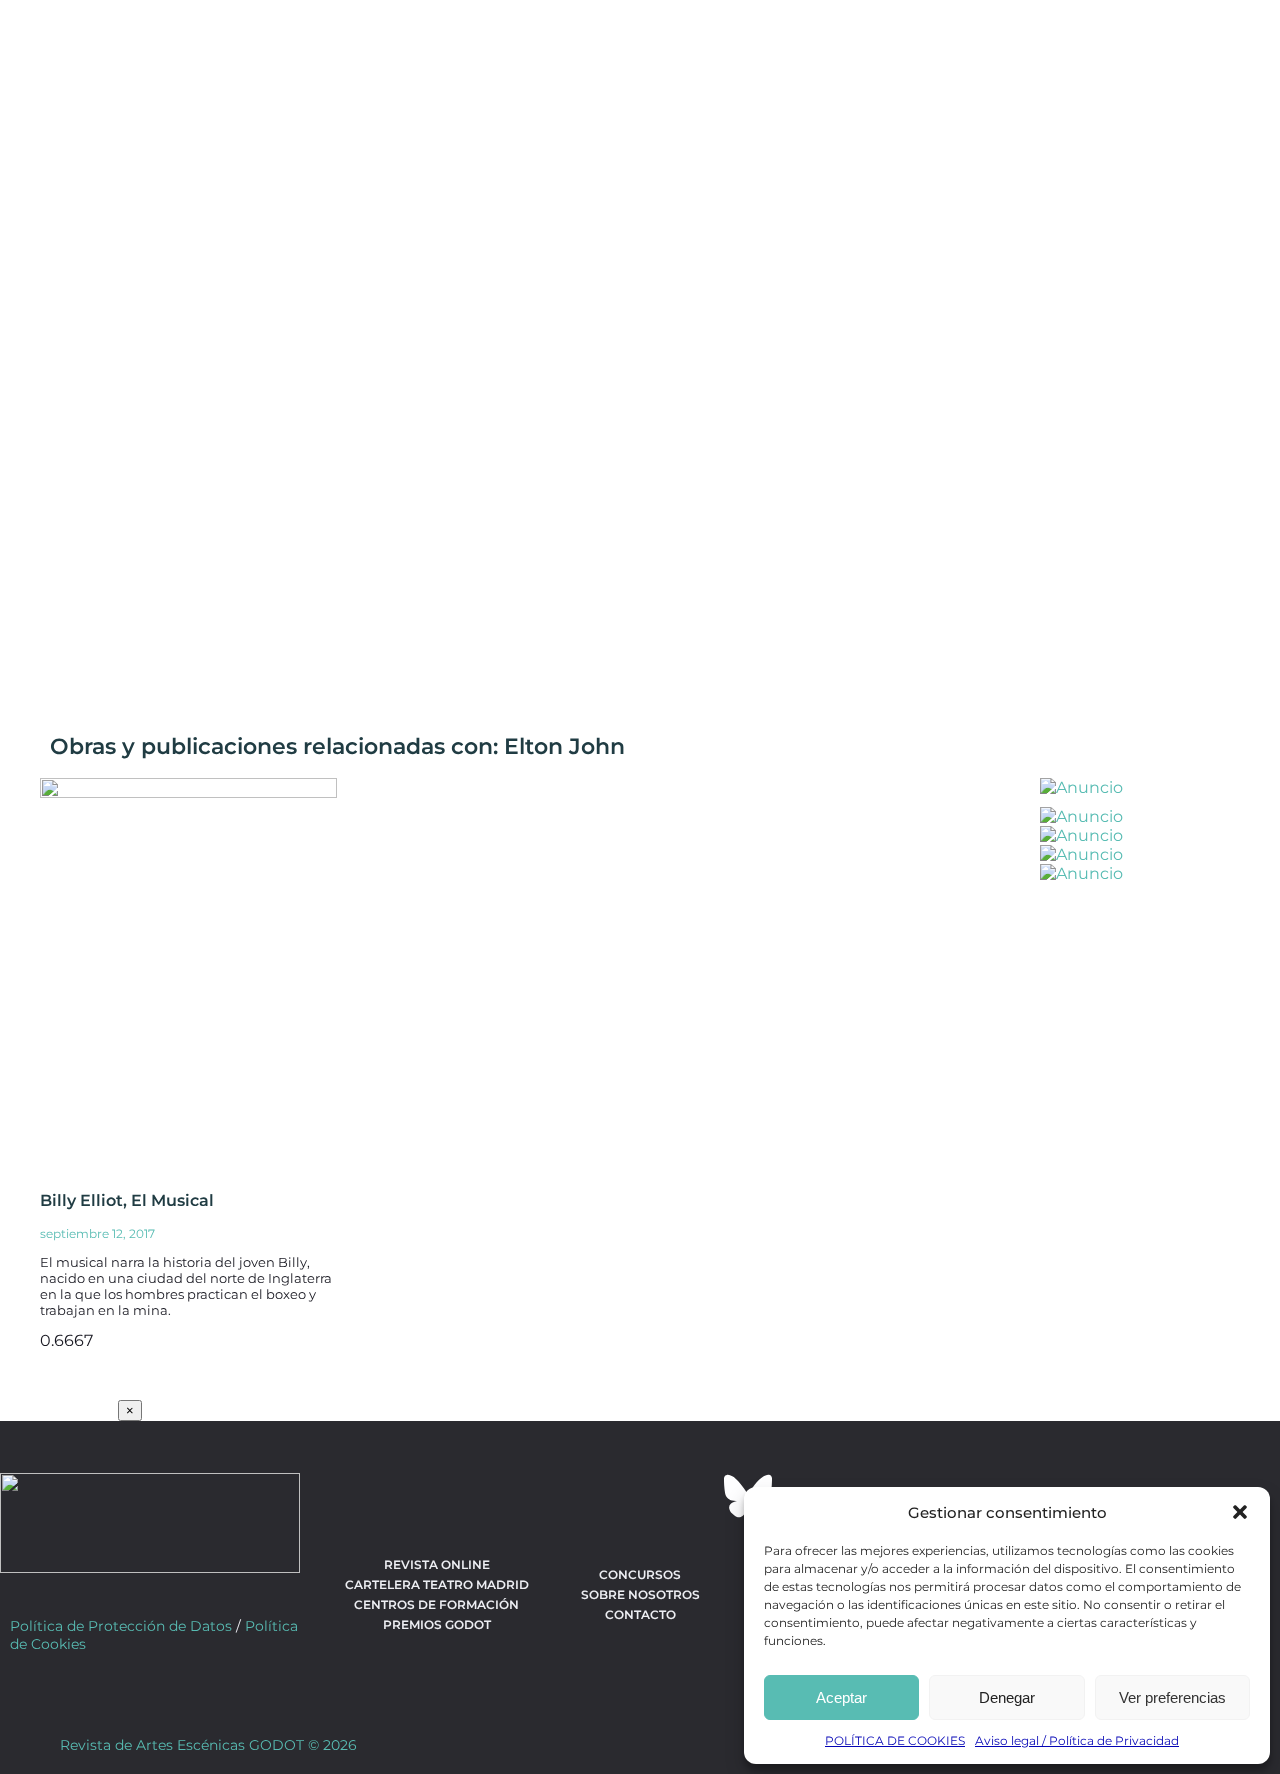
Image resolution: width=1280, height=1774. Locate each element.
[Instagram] (640, 1496)
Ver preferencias (1172, 1697)
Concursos (640, 1574)
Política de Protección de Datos (121, 1626)
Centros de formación (436, 1604)
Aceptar (841, 1697)
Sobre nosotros (640, 1594)
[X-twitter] (586, 1496)
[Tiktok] (694, 1496)
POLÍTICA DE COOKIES (895, 1740)
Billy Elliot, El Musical (127, 1200)
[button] (1240, 1512)
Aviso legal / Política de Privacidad (1077, 1740)
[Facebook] (532, 1496)
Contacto (640, 1614)
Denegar (1007, 1697)
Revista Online (437, 1564)
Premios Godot (437, 1624)
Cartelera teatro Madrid (437, 1584)
